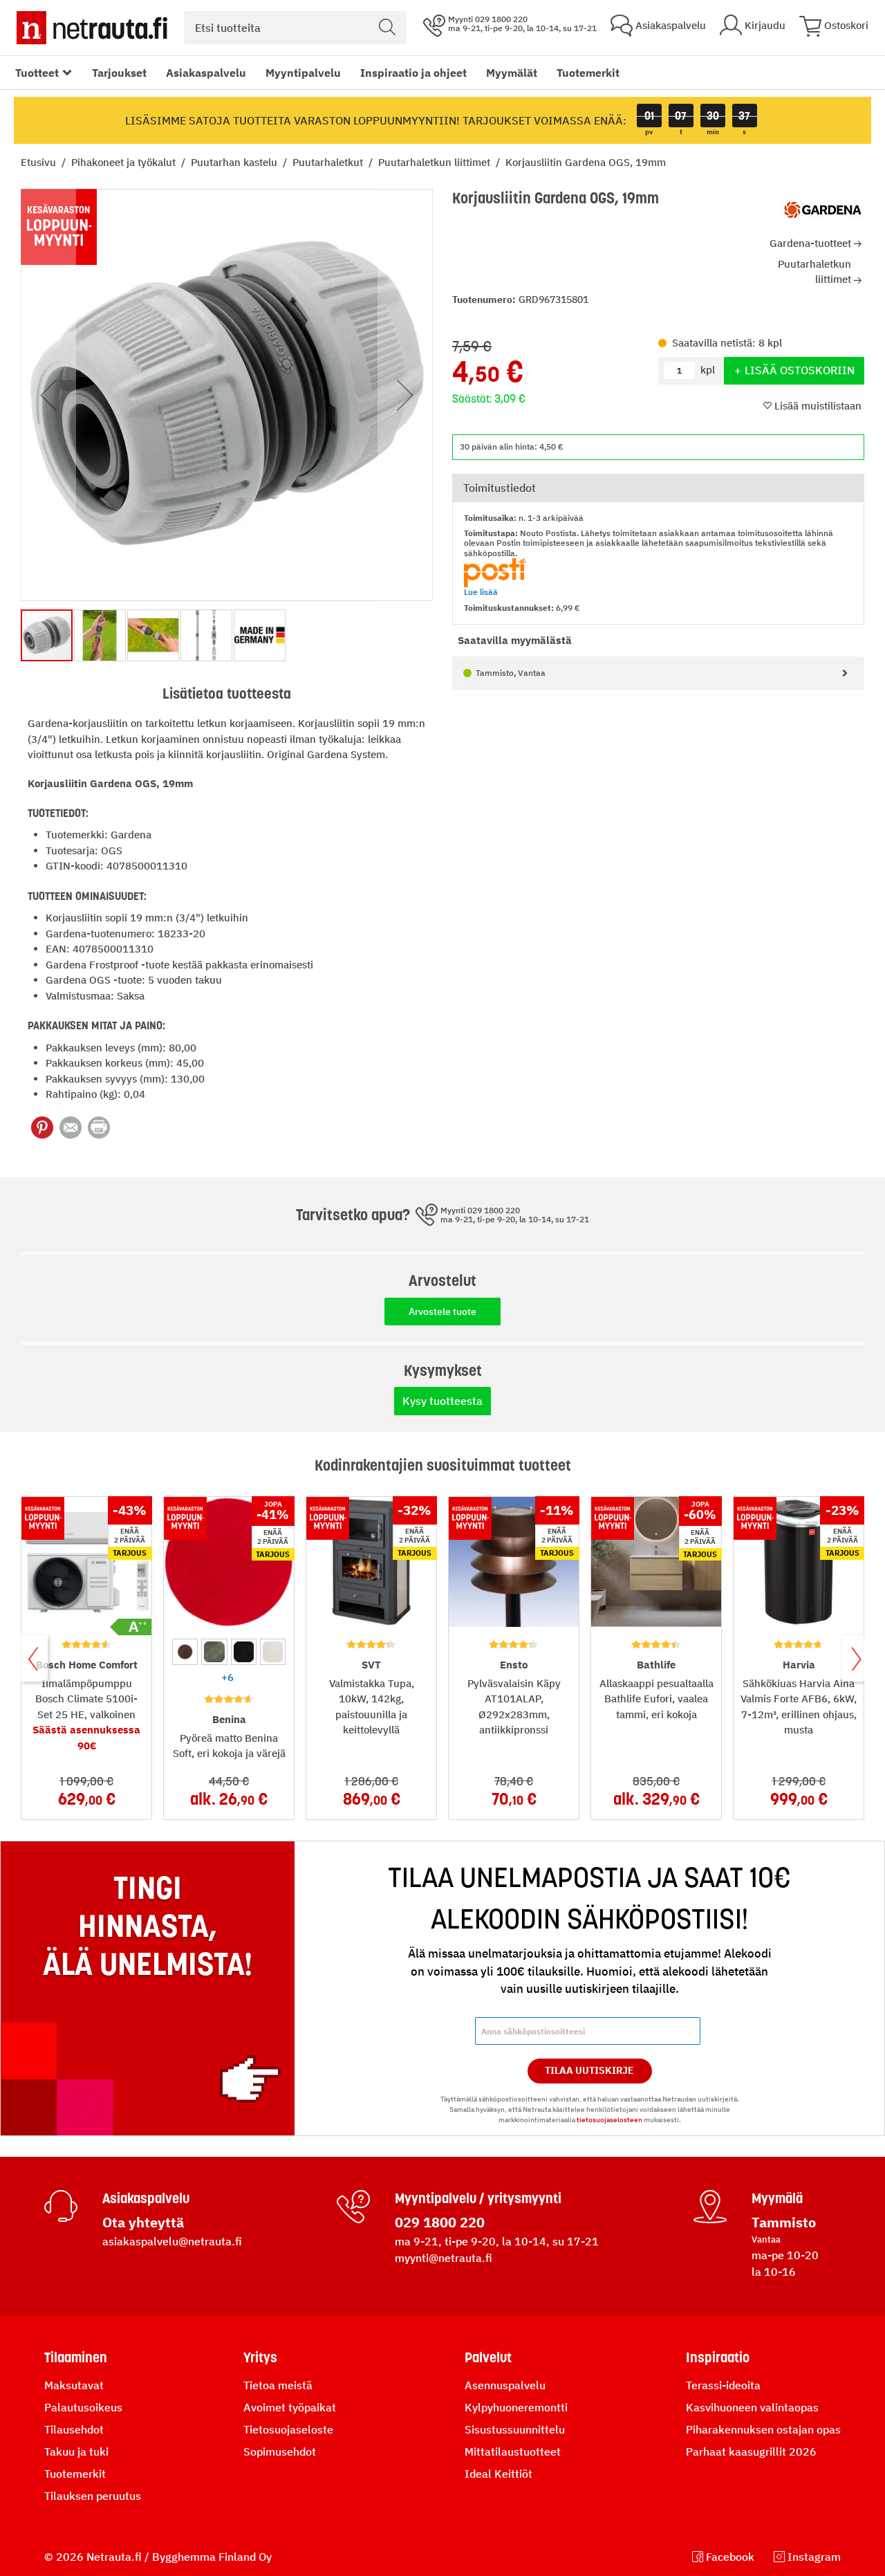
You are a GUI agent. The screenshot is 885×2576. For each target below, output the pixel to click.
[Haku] (387, 28)
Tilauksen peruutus (93, 2496)
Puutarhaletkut (329, 162)
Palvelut (488, 2357)
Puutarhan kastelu (235, 162)
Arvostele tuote (442, 1312)
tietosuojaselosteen (609, 2120)
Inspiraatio (718, 2357)
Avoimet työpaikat (290, 2407)
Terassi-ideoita (723, 2385)
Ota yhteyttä (143, 2222)
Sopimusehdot (280, 2451)
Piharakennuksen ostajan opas (763, 2429)
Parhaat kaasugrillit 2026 (751, 2451)
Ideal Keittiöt (499, 2474)
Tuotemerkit (588, 73)
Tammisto (784, 2222)
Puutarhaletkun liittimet (436, 162)
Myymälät (512, 73)
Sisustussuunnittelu (515, 2429)
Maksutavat (74, 2385)
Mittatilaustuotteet (513, 2451)
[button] (48, 395)
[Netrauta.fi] (92, 28)
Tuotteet (37, 73)
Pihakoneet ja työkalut (125, 162)
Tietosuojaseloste (288, 2429)
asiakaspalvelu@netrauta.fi (172, 2241)
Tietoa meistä (278, 2385)
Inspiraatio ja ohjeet (413, 73)
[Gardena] (823, 210)
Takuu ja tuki (76, 2451)
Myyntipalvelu (303, 73)
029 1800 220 (440, 2222)
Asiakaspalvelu (206, 73)
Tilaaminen (76, 2357)
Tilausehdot (74, 2429)
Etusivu (40, 162)
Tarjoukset (119, 73)
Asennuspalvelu (505, 2385)
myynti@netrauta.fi (444, 2258)
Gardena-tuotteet (810, 243)
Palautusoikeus (83, 2407)
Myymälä (777, 2198)
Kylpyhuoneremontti (516, 2407)
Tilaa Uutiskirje (589, 2070)
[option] (185, 1652)
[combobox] (295, 28)
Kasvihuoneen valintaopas (752, 2407)
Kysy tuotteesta (442, 1401)
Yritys (260, 2357)
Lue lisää (481, 592)
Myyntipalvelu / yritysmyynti (478, 2198)
